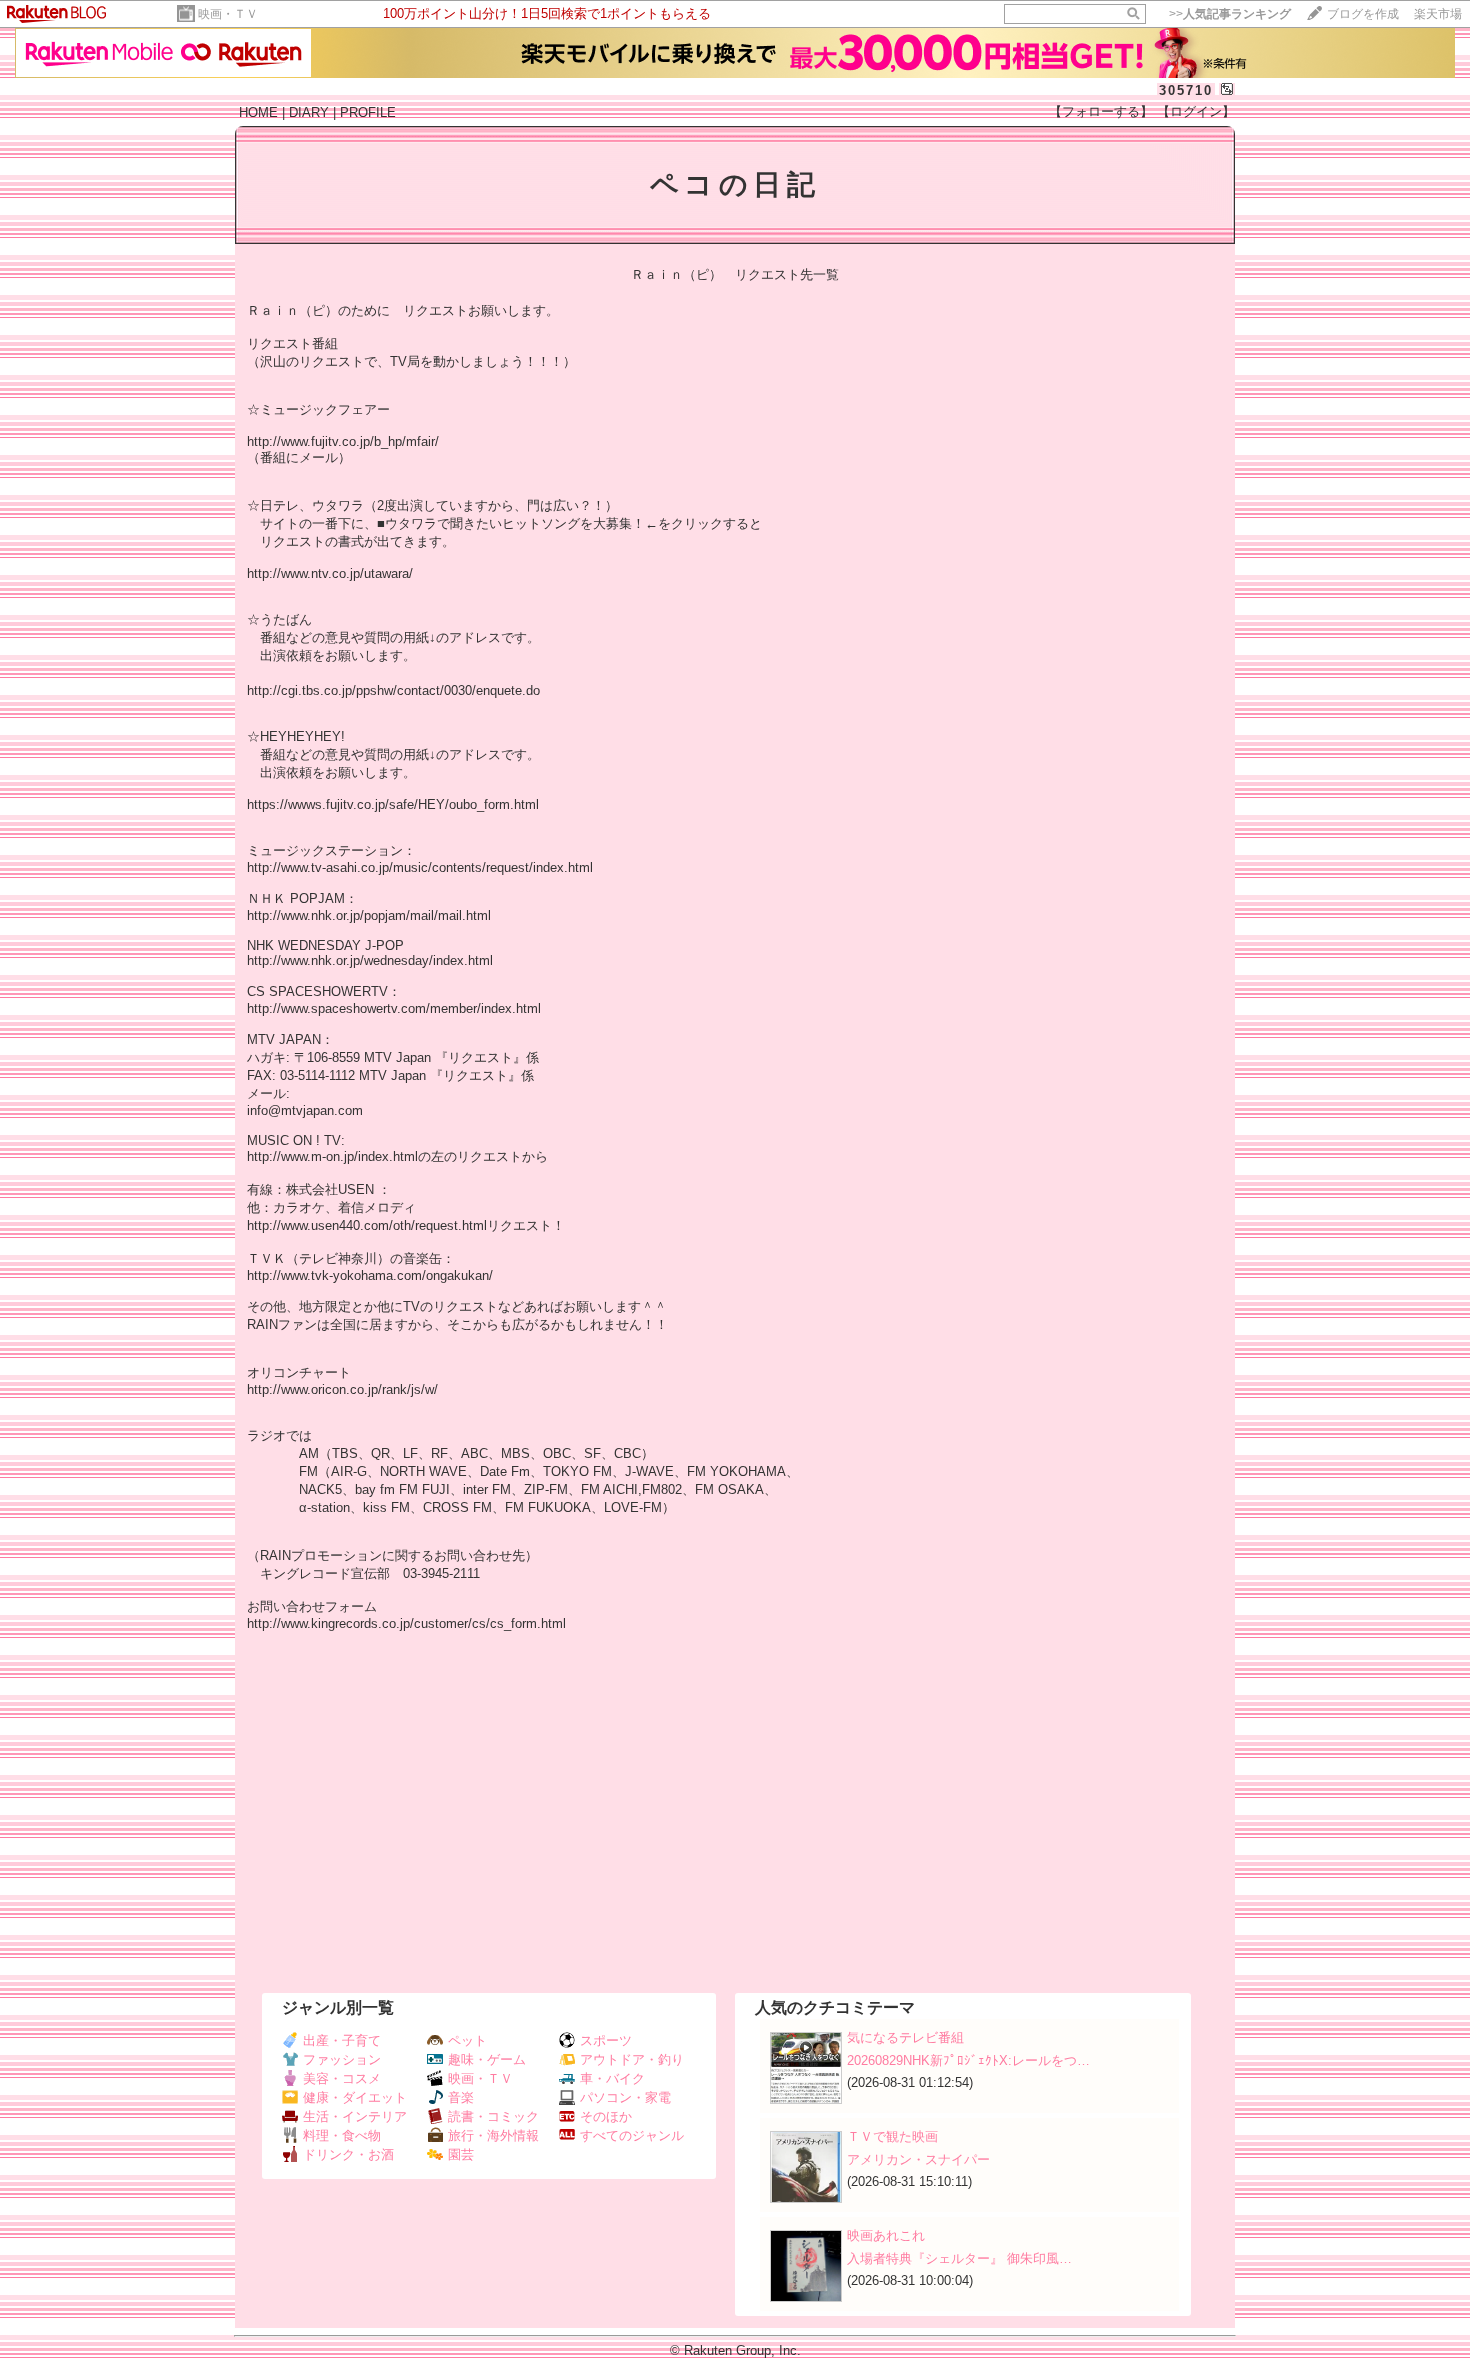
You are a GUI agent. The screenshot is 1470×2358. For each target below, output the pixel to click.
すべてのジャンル (632, 2135)
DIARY (309, 112)
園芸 (461, 2154)
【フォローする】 (1101, 111)
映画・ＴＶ (228, 14)
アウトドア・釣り (632, 2059)
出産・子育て (342, 2040)
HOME (258, 112)
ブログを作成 (1363, 14)
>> (1230, 14)
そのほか (606, 2116)
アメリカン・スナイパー (918, 2159)
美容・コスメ (342, 2078)
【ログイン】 (1196, 111)
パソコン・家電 (625, 2097)
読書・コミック (493, 2116)
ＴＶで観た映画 (892, 2136)
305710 (1186, 90)
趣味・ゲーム (487, 2059)
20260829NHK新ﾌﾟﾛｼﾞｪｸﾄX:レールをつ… (968, 2060)
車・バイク (612, 2078)
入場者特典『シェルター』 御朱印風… (959, 2258)
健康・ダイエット (355, 2097)
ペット (467, 2040)
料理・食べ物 (342, 2135)
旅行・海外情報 (493, 2135)
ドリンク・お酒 (348, 2154)
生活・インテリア (355, 2116)
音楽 (461, 2097)
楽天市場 (1438, 14)
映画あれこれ (886, 2235)
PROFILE (368, 112)
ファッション (342, 2059)
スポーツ (606, 2040)
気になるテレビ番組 (905, 2037)
